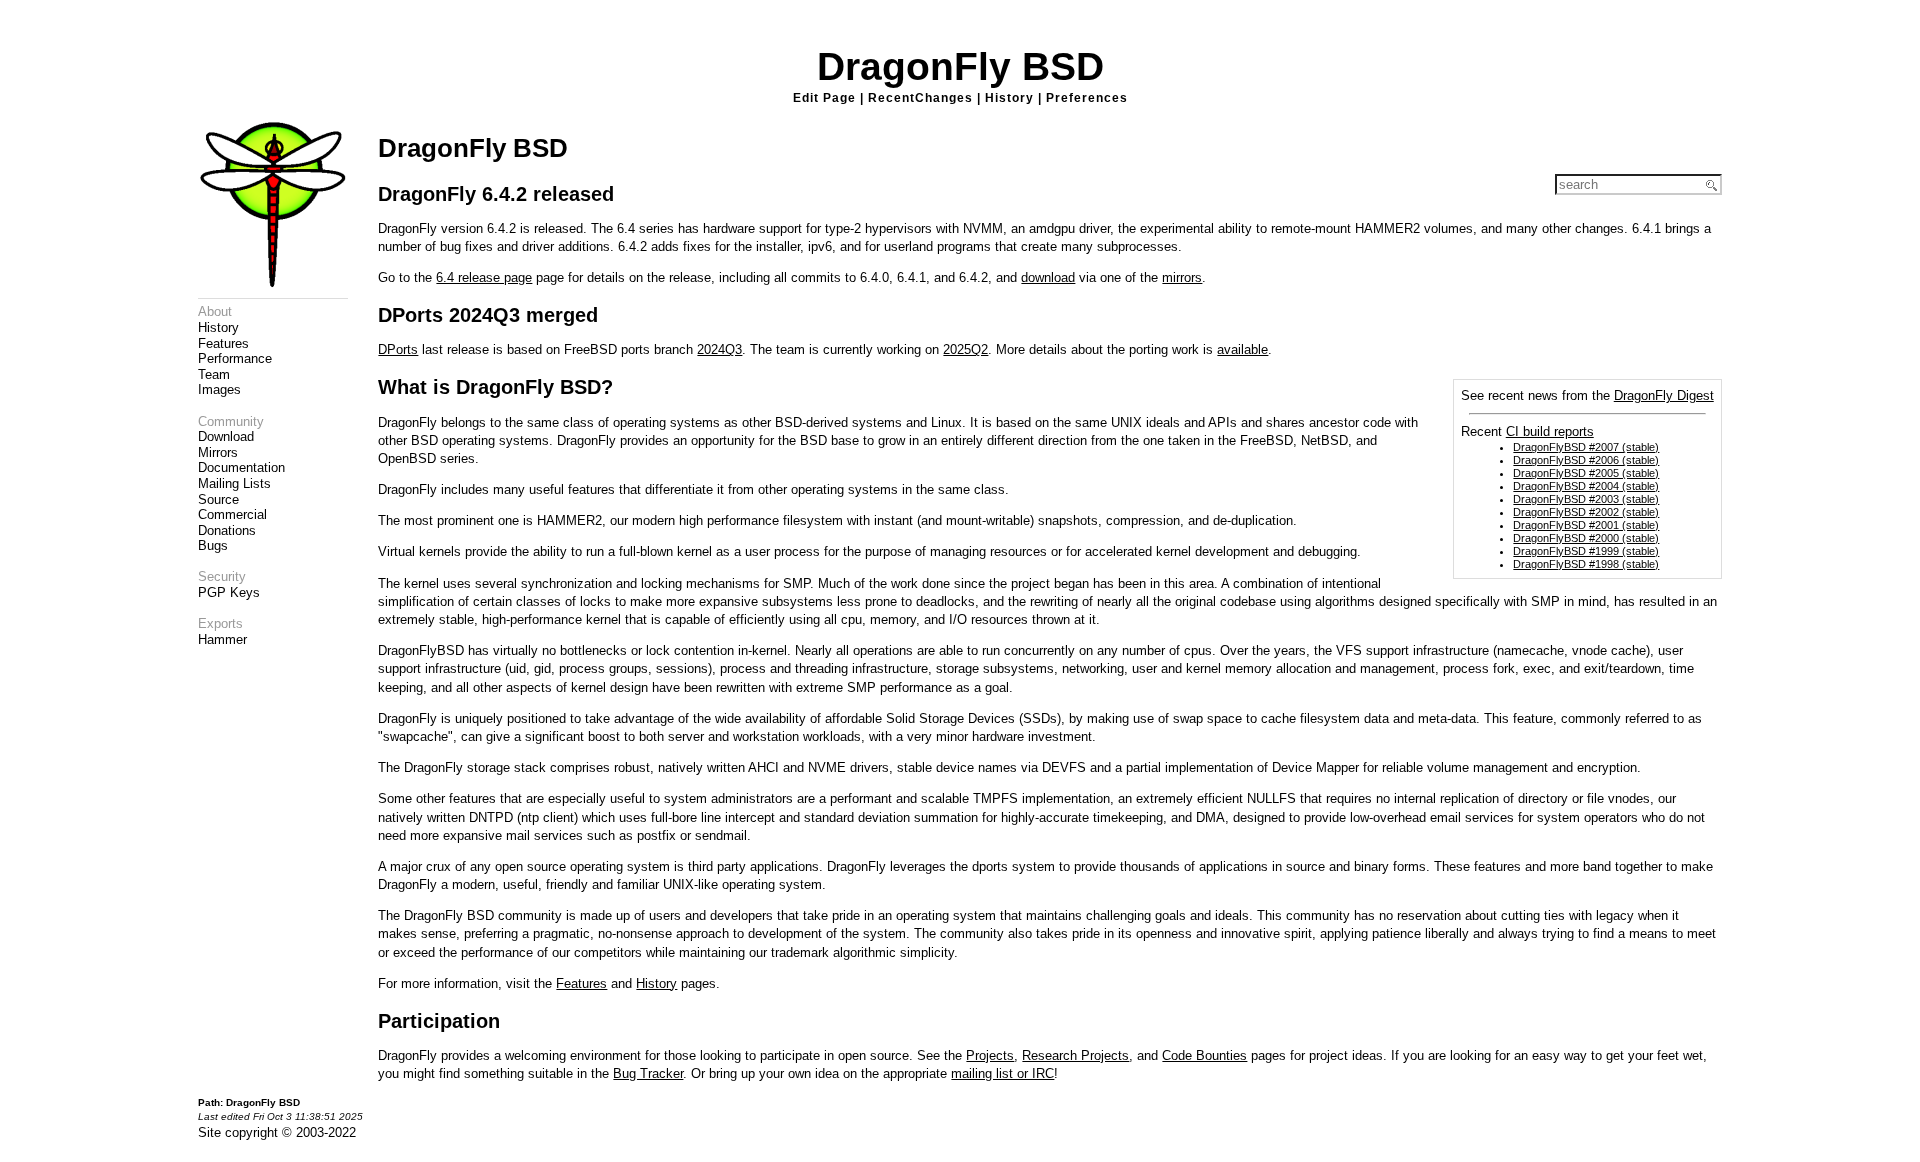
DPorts (398, 349)
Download (226, 436)
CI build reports (1550, 431)
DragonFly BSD (960, 66)
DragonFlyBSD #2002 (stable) (1586, 512)
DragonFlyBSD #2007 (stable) (1586, 447)
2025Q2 (965, 349)
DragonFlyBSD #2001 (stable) (1586, 525)
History (1009, 98)
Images (219, 389)
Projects (990, 1055)
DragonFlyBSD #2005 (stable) (1586, 473)
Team (214, 374)
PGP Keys (229, 592)
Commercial (232, 514)
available (1242, 349)
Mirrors (218, 452)
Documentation (241, 467)
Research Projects (1075, 1055)
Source (218, 499)
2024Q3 (719, 349)
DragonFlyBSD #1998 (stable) (1586, 564)
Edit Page (824, 98)
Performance (235, 358)
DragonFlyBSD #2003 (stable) (1586, 499)
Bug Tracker (648, 1073)
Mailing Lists (234, 483)
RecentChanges (920, 98)
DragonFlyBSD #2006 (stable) (1586, 460)
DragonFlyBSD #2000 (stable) (1586, 538)
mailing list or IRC (1002, 1073)
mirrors (1182, 277)
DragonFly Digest (1664, 395)
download (1048, 277)
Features (223, 343)
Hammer (222, 639)
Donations (227, 530)
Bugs (213, 545)
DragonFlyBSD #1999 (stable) (1586, 551)
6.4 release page (484, 277)
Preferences (1087, 98)
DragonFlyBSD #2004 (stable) (1586, 486)
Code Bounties (1204, 1055)
